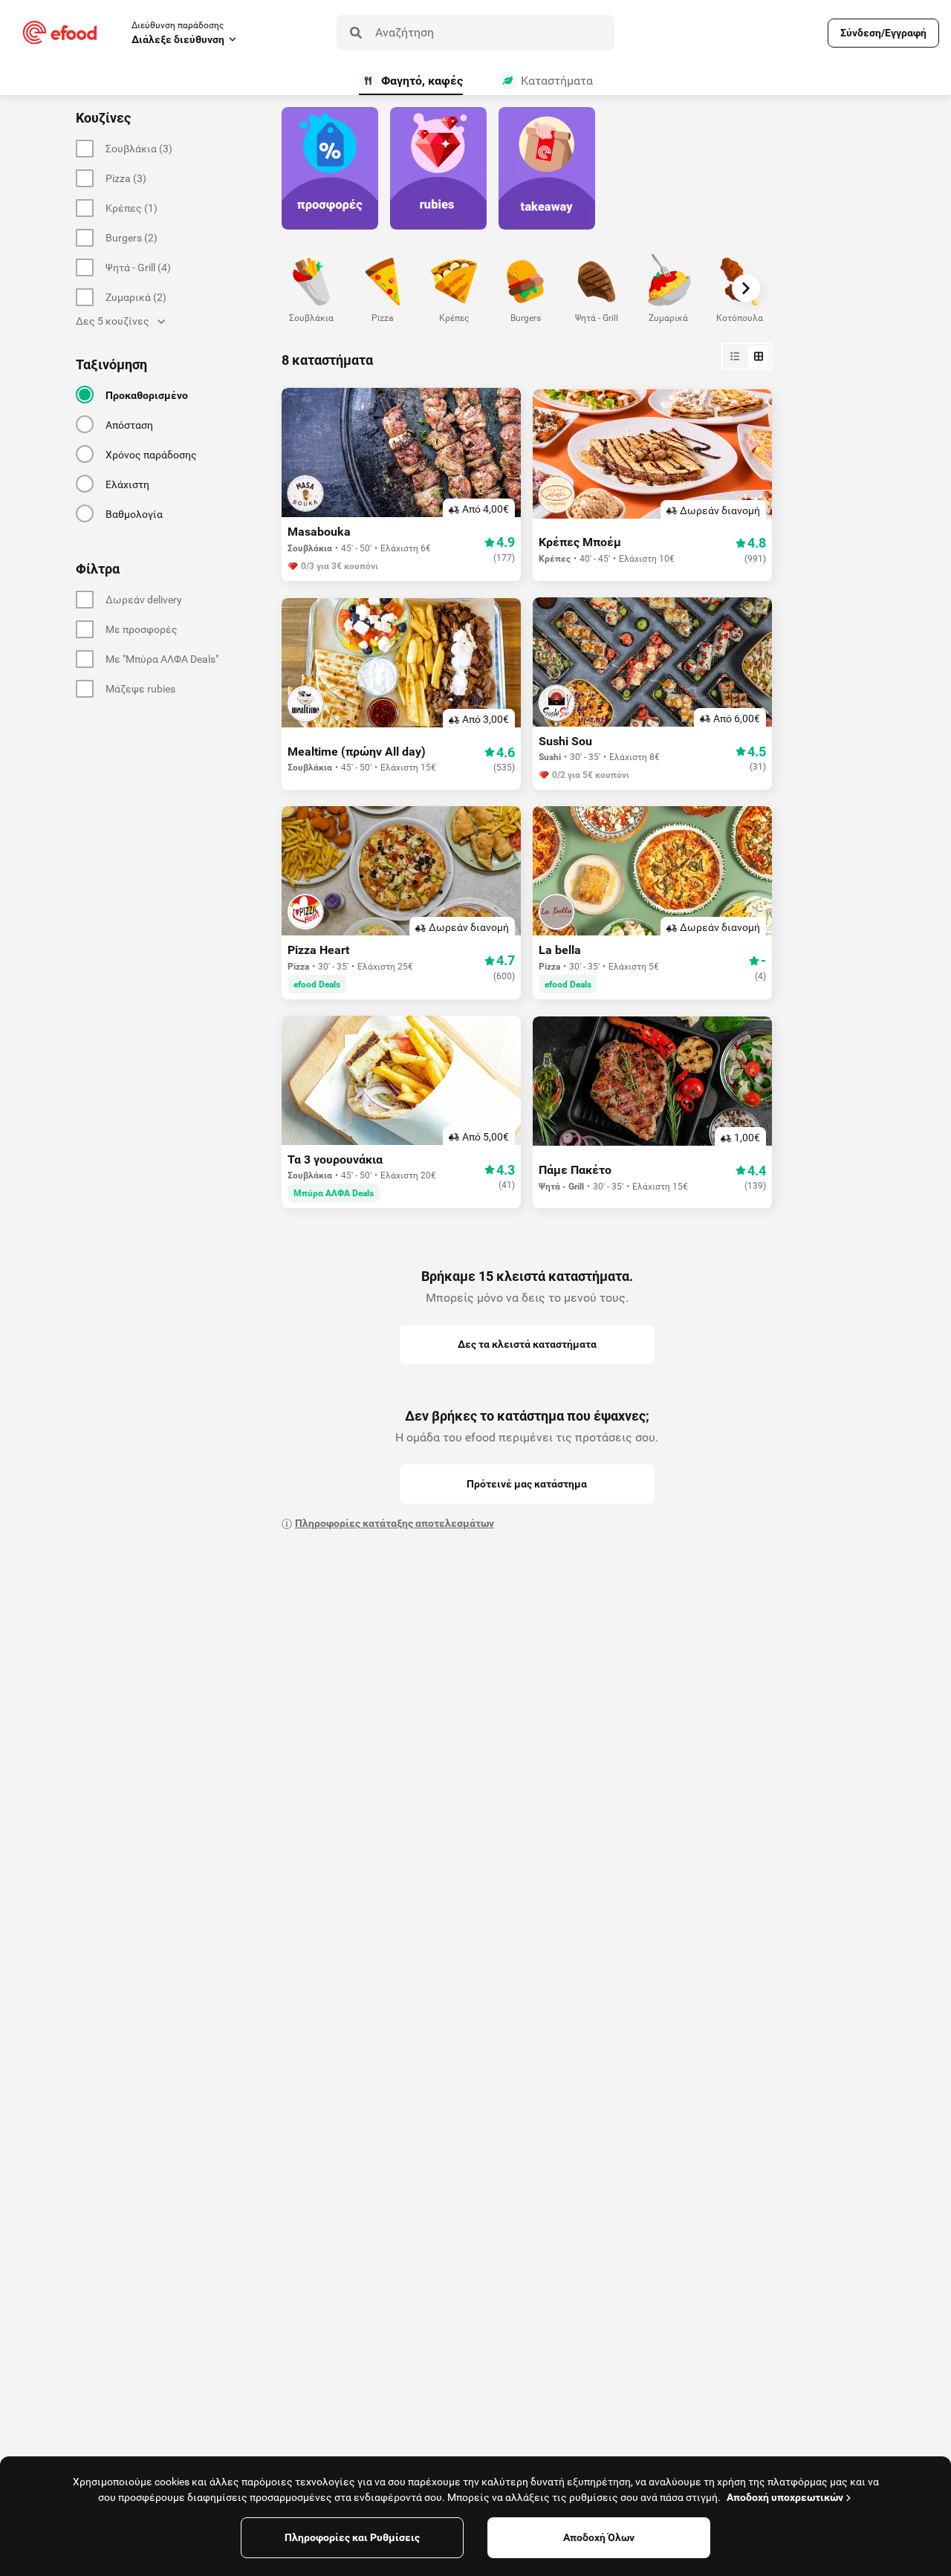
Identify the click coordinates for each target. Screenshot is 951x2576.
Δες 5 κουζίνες (113, 321)
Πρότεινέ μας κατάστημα (527, 1484)
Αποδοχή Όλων (599, 2537)
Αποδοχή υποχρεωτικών (785, 2497)
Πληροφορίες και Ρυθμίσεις (352, 2537)
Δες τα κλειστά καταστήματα (527, 1344)
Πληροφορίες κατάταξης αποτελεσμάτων (395, 1523)
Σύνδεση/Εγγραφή (883, 33)
